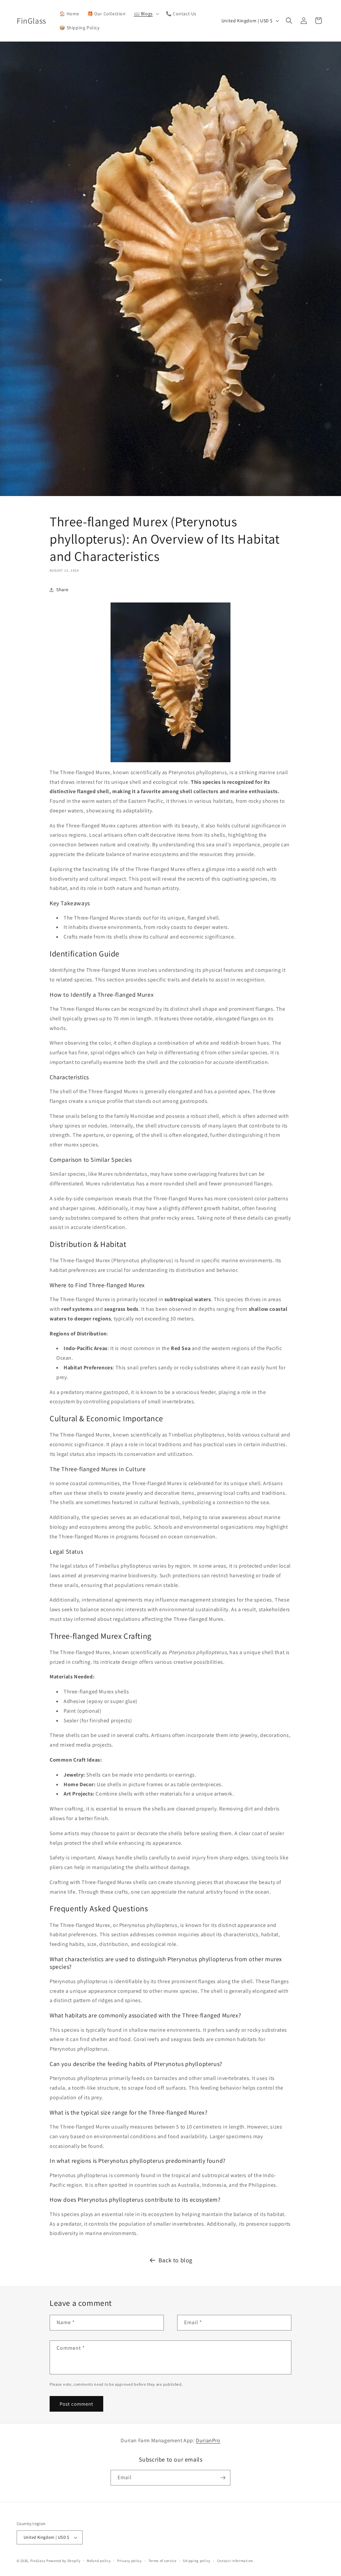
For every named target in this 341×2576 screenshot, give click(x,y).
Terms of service (163, 2561)
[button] (146, 14)
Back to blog (175, 2260)
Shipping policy (197, 2561)
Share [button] (62, 590)
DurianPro (208, 2440)
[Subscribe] (223, 2478)
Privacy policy (130, 2561)
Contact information (235, 2561)
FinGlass (38, 2561)
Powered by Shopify (63, 2561)
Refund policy (99, 2561)
